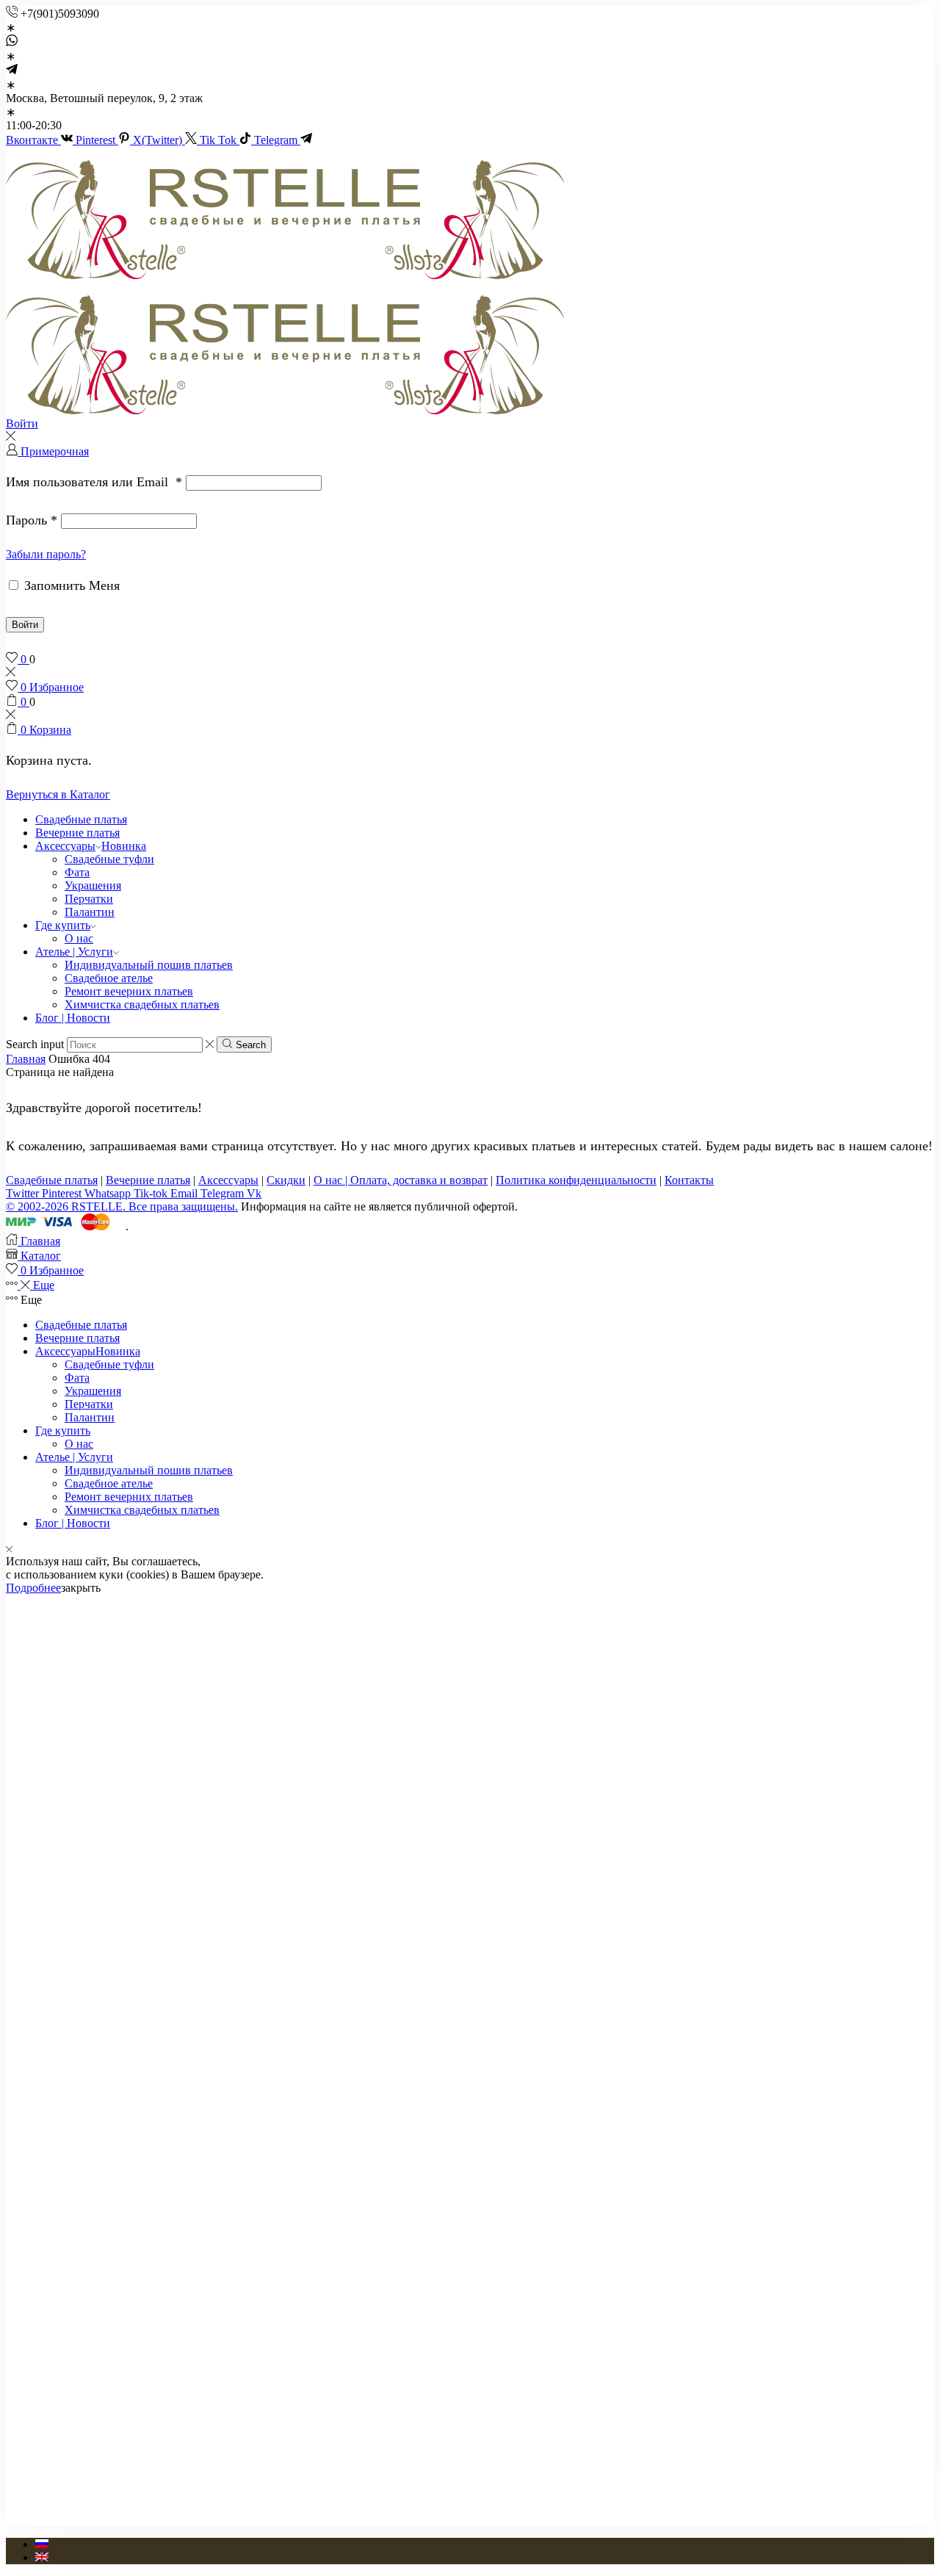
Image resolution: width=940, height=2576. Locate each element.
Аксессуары (91, 846)
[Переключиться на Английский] (42, 2557)
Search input (35, 1044)
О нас (79, 938)
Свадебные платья (81, 819)
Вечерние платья (77, 833)
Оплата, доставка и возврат (419, 1180)
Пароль (32, 520)
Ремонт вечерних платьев (129, 991)
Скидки (286, 1180)
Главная (26, 1059)
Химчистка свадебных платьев (142, 1004)
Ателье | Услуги (74, 952)
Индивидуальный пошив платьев (149, 965)
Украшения (93, 885)
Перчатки (89, 899)
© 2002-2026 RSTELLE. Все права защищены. (122, 1206)
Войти (25, 625)
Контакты (689, 1180)
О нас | (332, 1180)
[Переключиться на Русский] (42, 2544)
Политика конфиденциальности (576, 1180)
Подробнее (33, 1588)
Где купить (63, 925)
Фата (77, 872)
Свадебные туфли (109, 859)
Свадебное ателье (109, 978)
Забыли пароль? (46, 554)
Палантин (90, 912)
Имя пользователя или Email (94, 482)
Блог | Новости (73, 1018)
